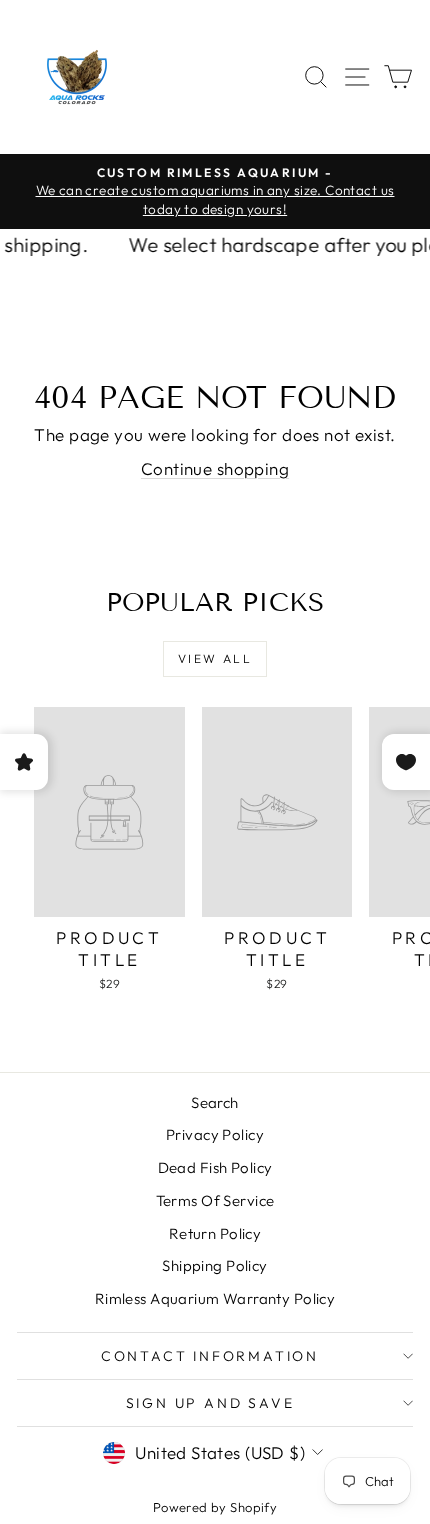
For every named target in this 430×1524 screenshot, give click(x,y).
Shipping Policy (214, 1265)
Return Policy (215, 1233)
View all (215, 658)
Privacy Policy (215, 1134)
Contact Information (210, 1356)
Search (215, 1102)
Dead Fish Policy (215, 1167)
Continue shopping (215, 468)
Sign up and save (210, 1403)
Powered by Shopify (215, 1507)
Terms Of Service (215, 1200)
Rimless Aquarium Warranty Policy (215, 1298)
